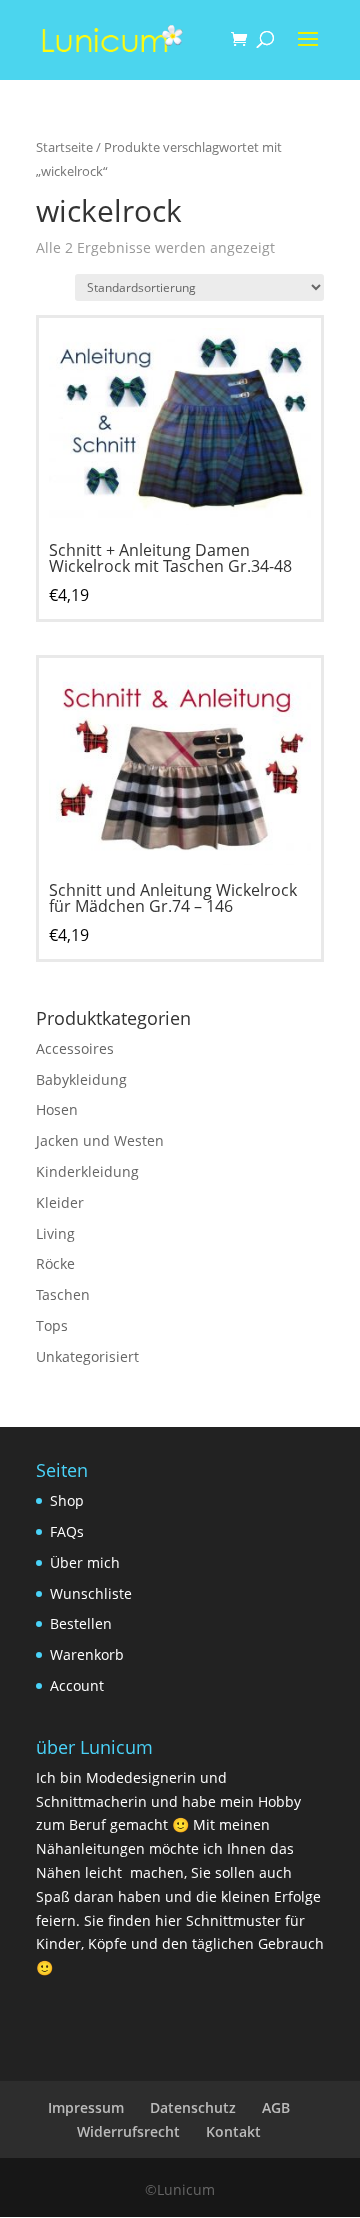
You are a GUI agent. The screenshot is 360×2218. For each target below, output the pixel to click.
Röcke (55, 1263)
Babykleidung (81, 1079)
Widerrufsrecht (128, 2131)
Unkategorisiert (87, 1356)
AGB (276, 2107)
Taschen (63, 1294)
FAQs (67, 1531)
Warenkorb (87, 1654)
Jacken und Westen (100, 1140)
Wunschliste (91, 1593)
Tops (52, 1325)
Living (55, 1233)
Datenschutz (193, 2107)
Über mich (85, 1562)
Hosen (57, 1109)
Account (77, 1685)
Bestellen (81, 1623)
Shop (67, 1500)
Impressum (86, 2107)
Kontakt (233, 2131)
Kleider (60, 1202)
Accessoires (75, 1048)
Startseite (64, 147)
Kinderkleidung (87, 1171)
